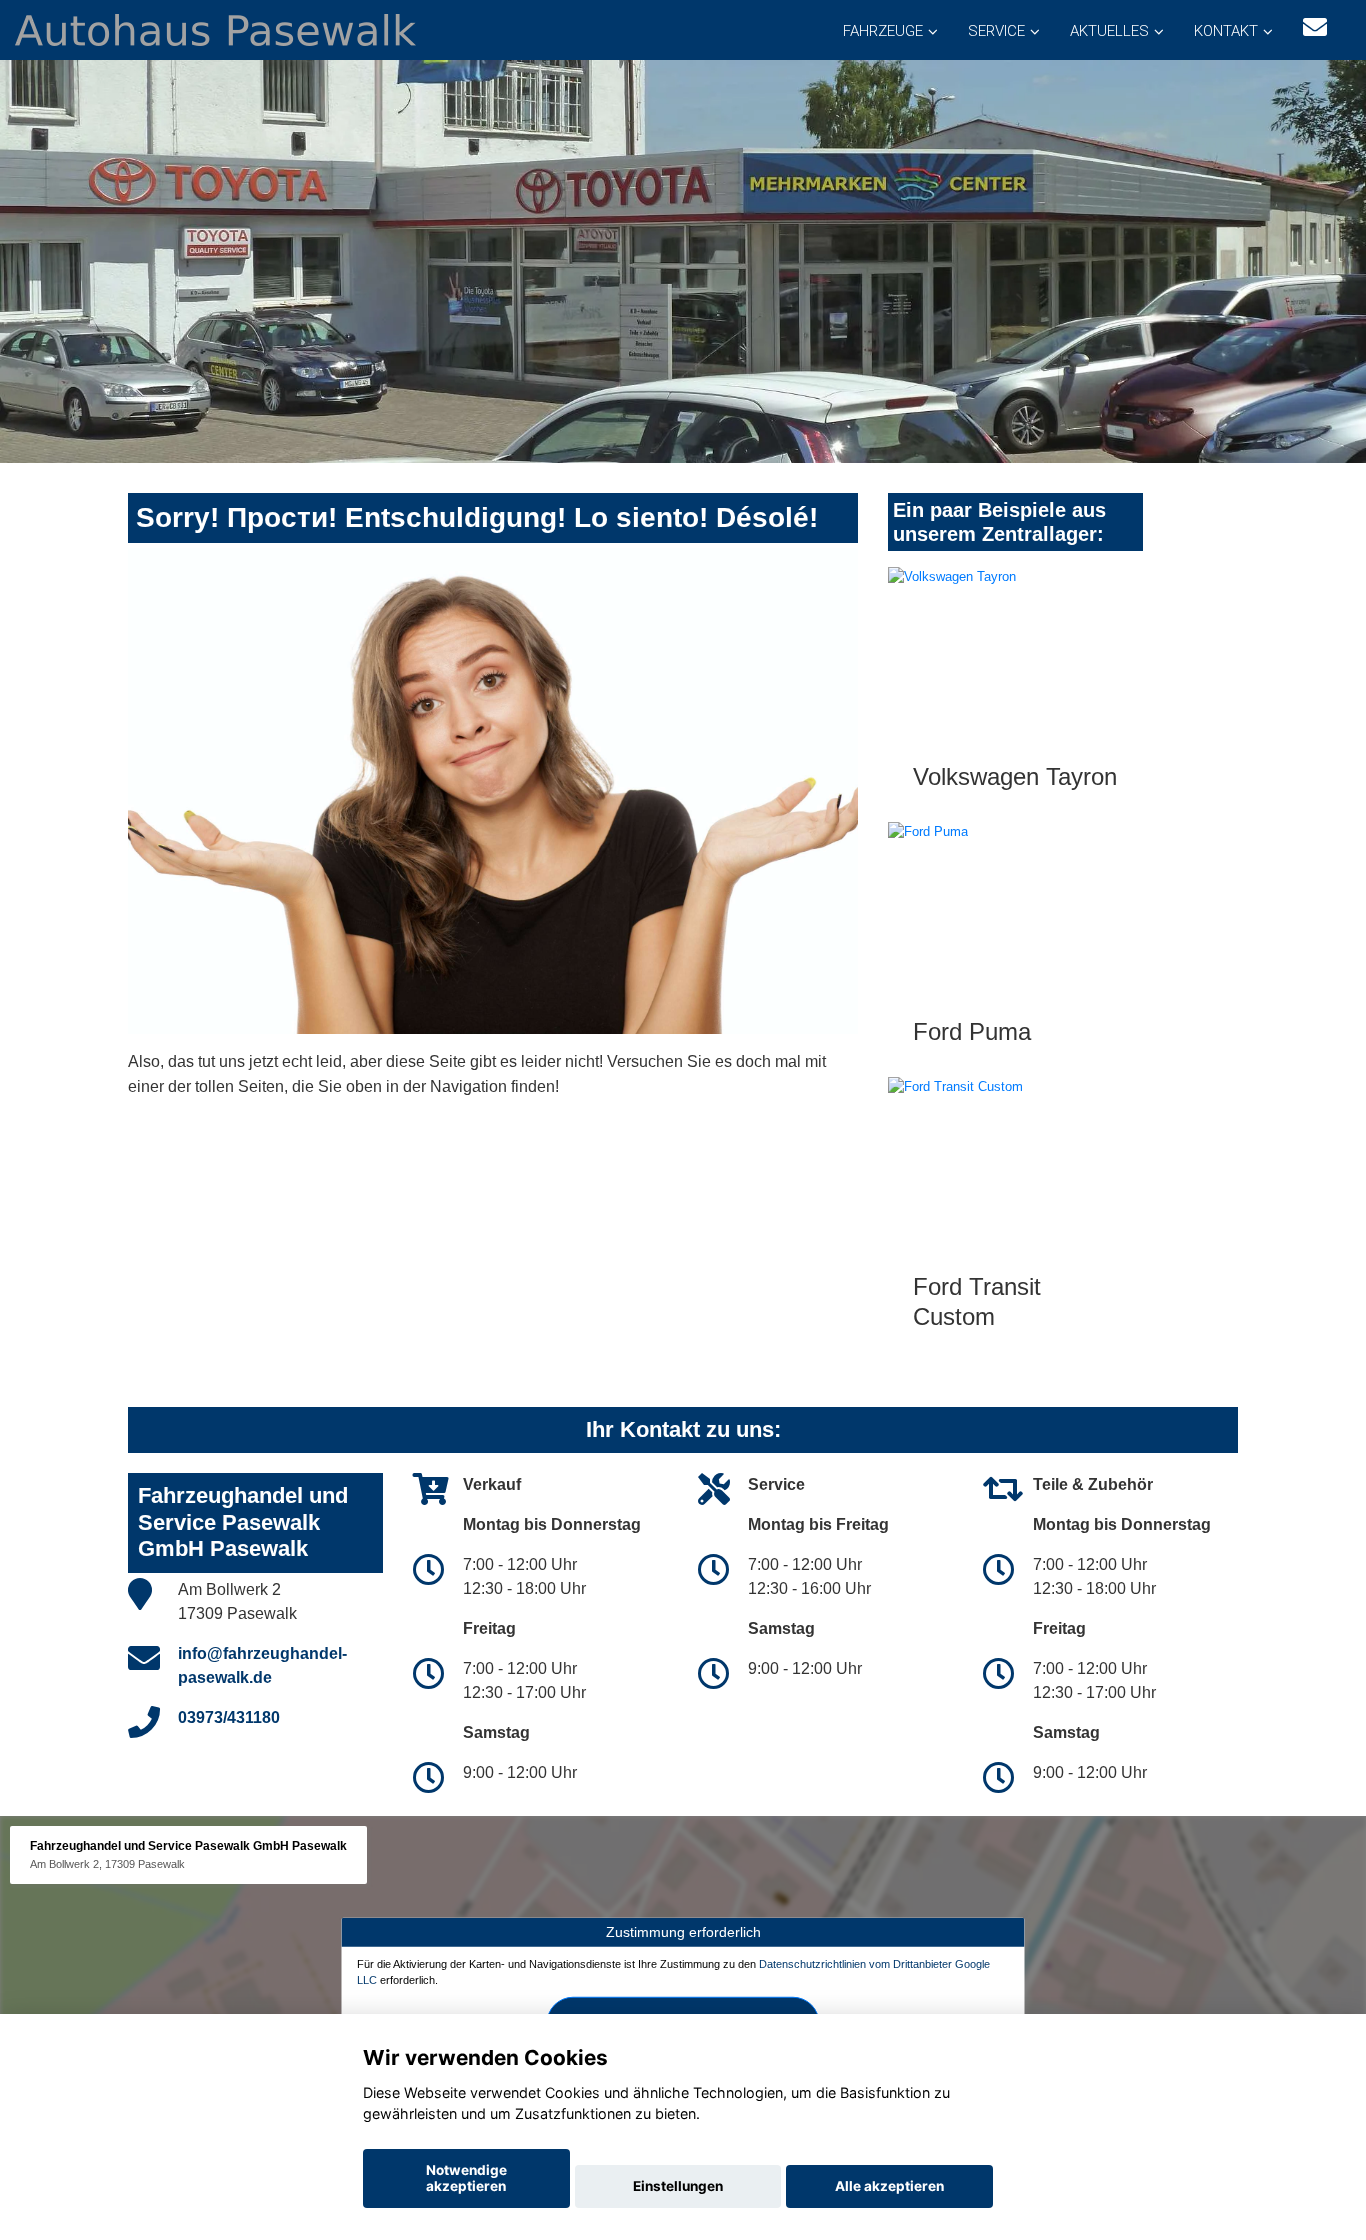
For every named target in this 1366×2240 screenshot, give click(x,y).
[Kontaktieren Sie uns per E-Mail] (1315, 27)
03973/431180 (229, 1717)
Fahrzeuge (883, 31)
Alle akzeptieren (889, 2186)
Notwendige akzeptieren (466, 2178)
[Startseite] (215, 28)
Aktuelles (1109, 31)
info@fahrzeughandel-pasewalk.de (262, 1665)
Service (996, 31)
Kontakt (1226, 31)
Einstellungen (678, 2186)
